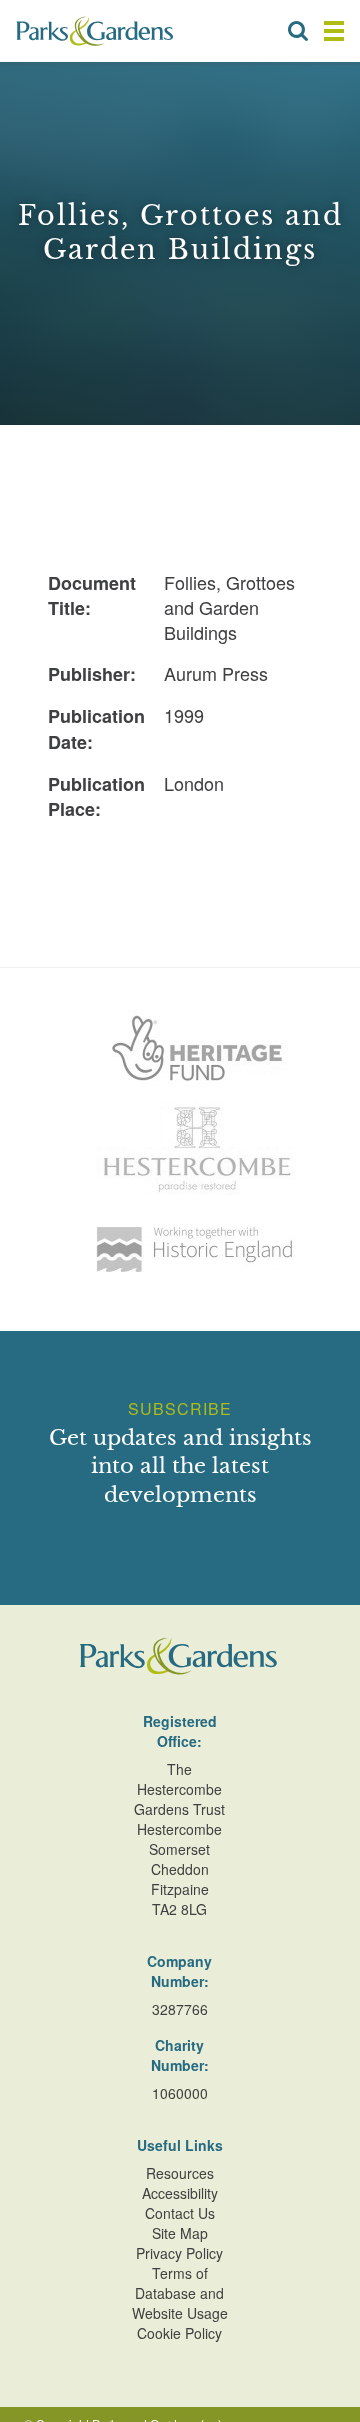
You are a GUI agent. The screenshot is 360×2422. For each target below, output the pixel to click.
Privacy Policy (179, 2253)
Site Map (180, 2233)
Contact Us (180, 2213)
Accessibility (180, 2193)
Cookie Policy (179, 2333)
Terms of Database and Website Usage (180, 2293)
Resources (180, 2173)
